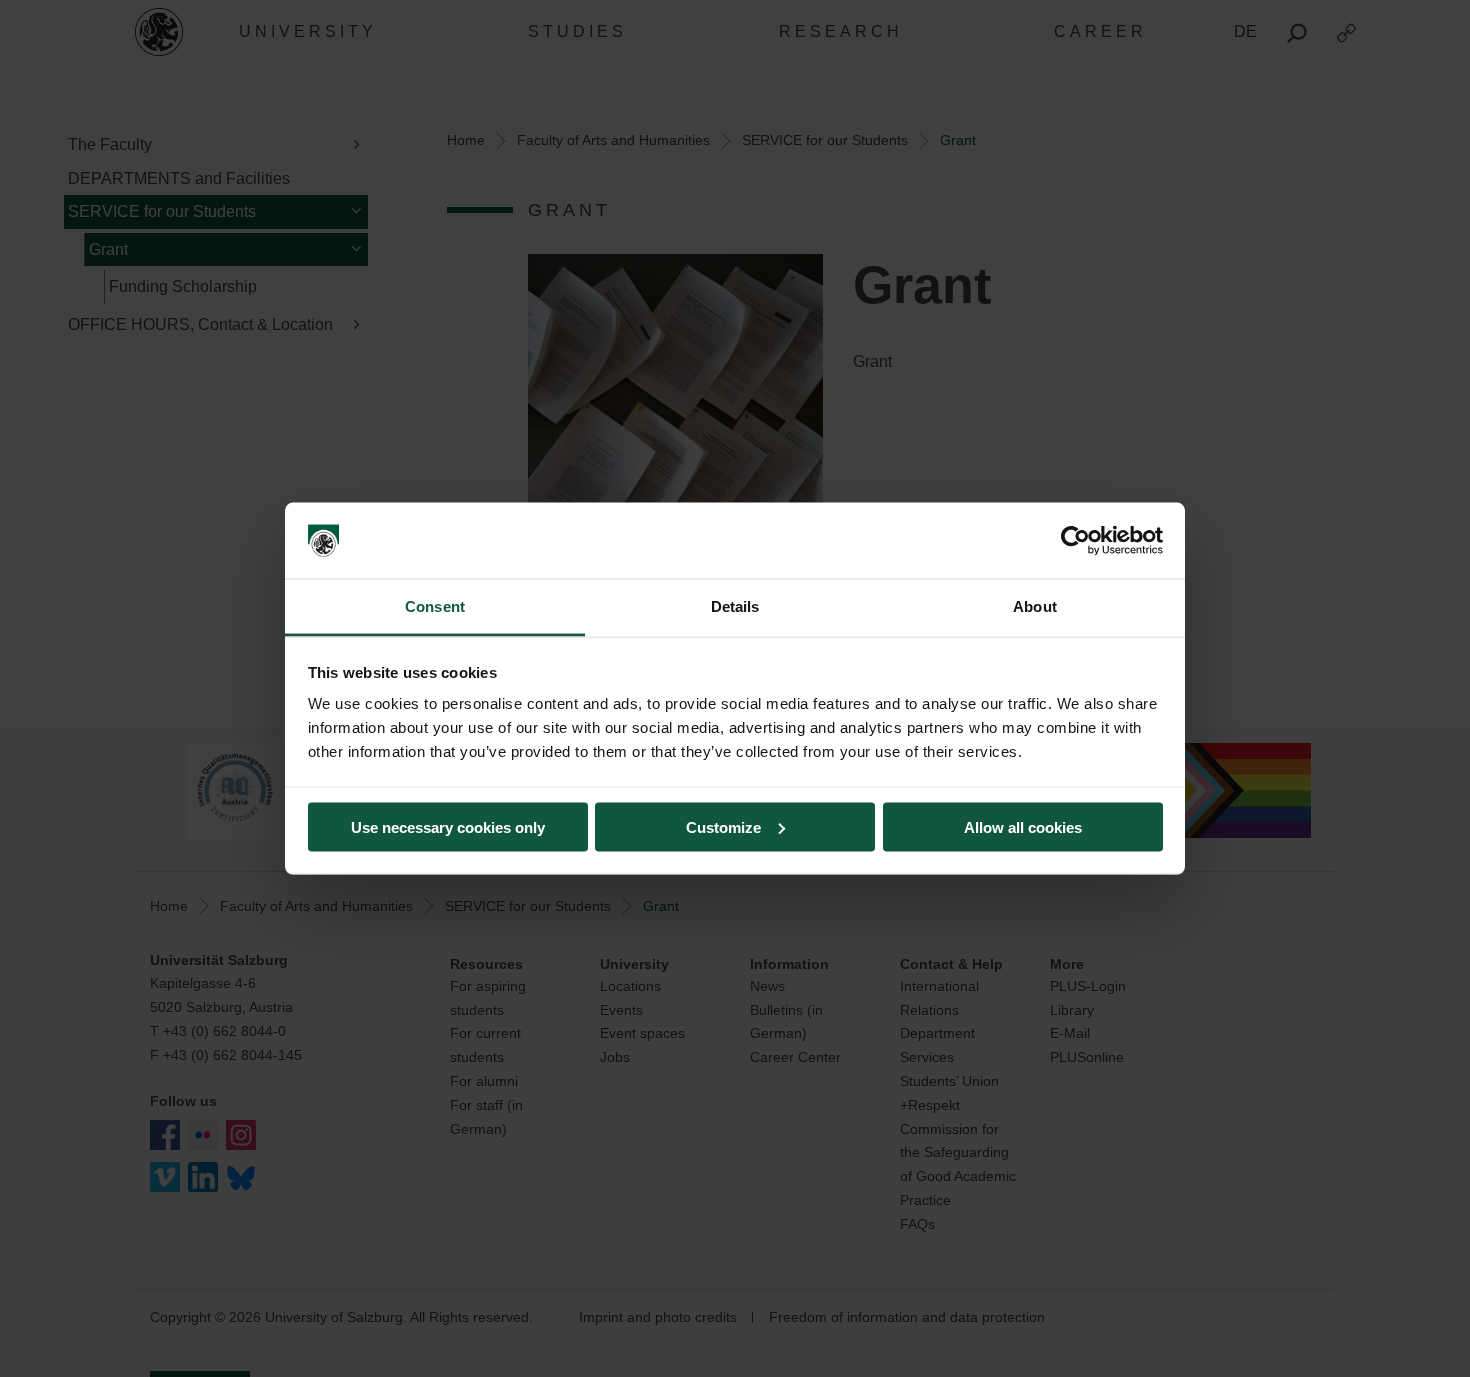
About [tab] (1035, 606)
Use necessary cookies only (448, 826)
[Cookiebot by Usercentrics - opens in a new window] (1075, 541)
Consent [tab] (435, 606)
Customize (723, 826)
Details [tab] (735, 606)
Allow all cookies (1023, 826)
